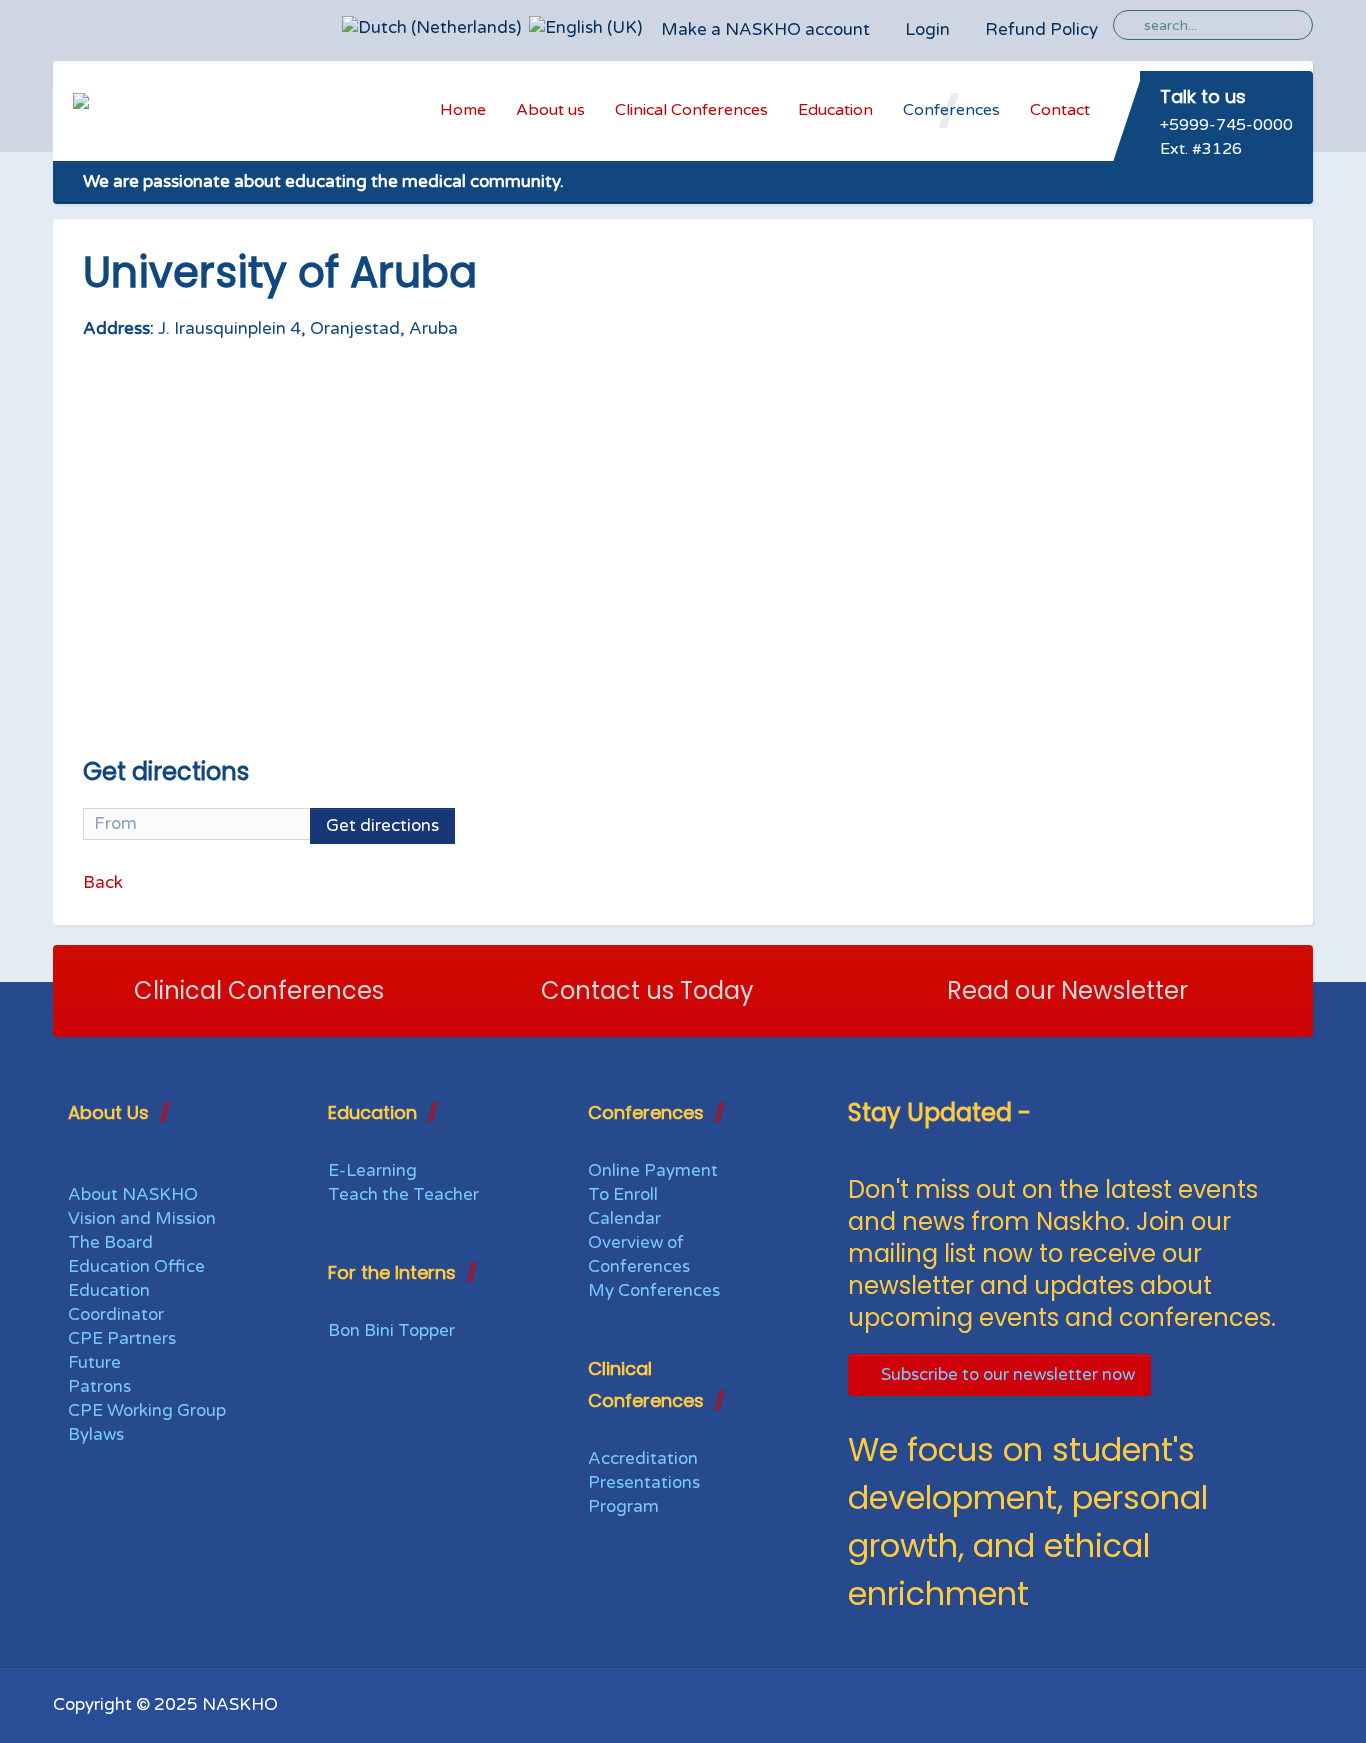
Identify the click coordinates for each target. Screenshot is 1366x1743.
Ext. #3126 (1201, 149)
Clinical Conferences (691, 110)
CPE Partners (122, 1338)
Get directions (382, 825)
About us (550, 110)
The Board (110, 1242)
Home (463, 110)
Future (94, 1362)
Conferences (951, 110)
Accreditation (643, 1458)
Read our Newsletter (1067, 990)
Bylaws (96, 1434)
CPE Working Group (147, 1410)
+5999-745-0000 (1226, 125)
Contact (1060, 110)
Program (623, 1506)
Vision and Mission (142, 1218)
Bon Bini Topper (391, 1330)
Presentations (644, 1482)
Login (927, 29)
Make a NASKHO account (765, 29)
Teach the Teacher (403, 1194)
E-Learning (372, 1170)
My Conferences (654, 1290)
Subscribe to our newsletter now (1006, 1374)
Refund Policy (1041, 29)
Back (103, 882)
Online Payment (653, 1170)
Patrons (99, 1386)
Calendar (624, 1218)
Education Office (136, 1266)
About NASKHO (133, 1194)
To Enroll (623, 1194)
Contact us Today (647, 990)
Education (835, 110)
